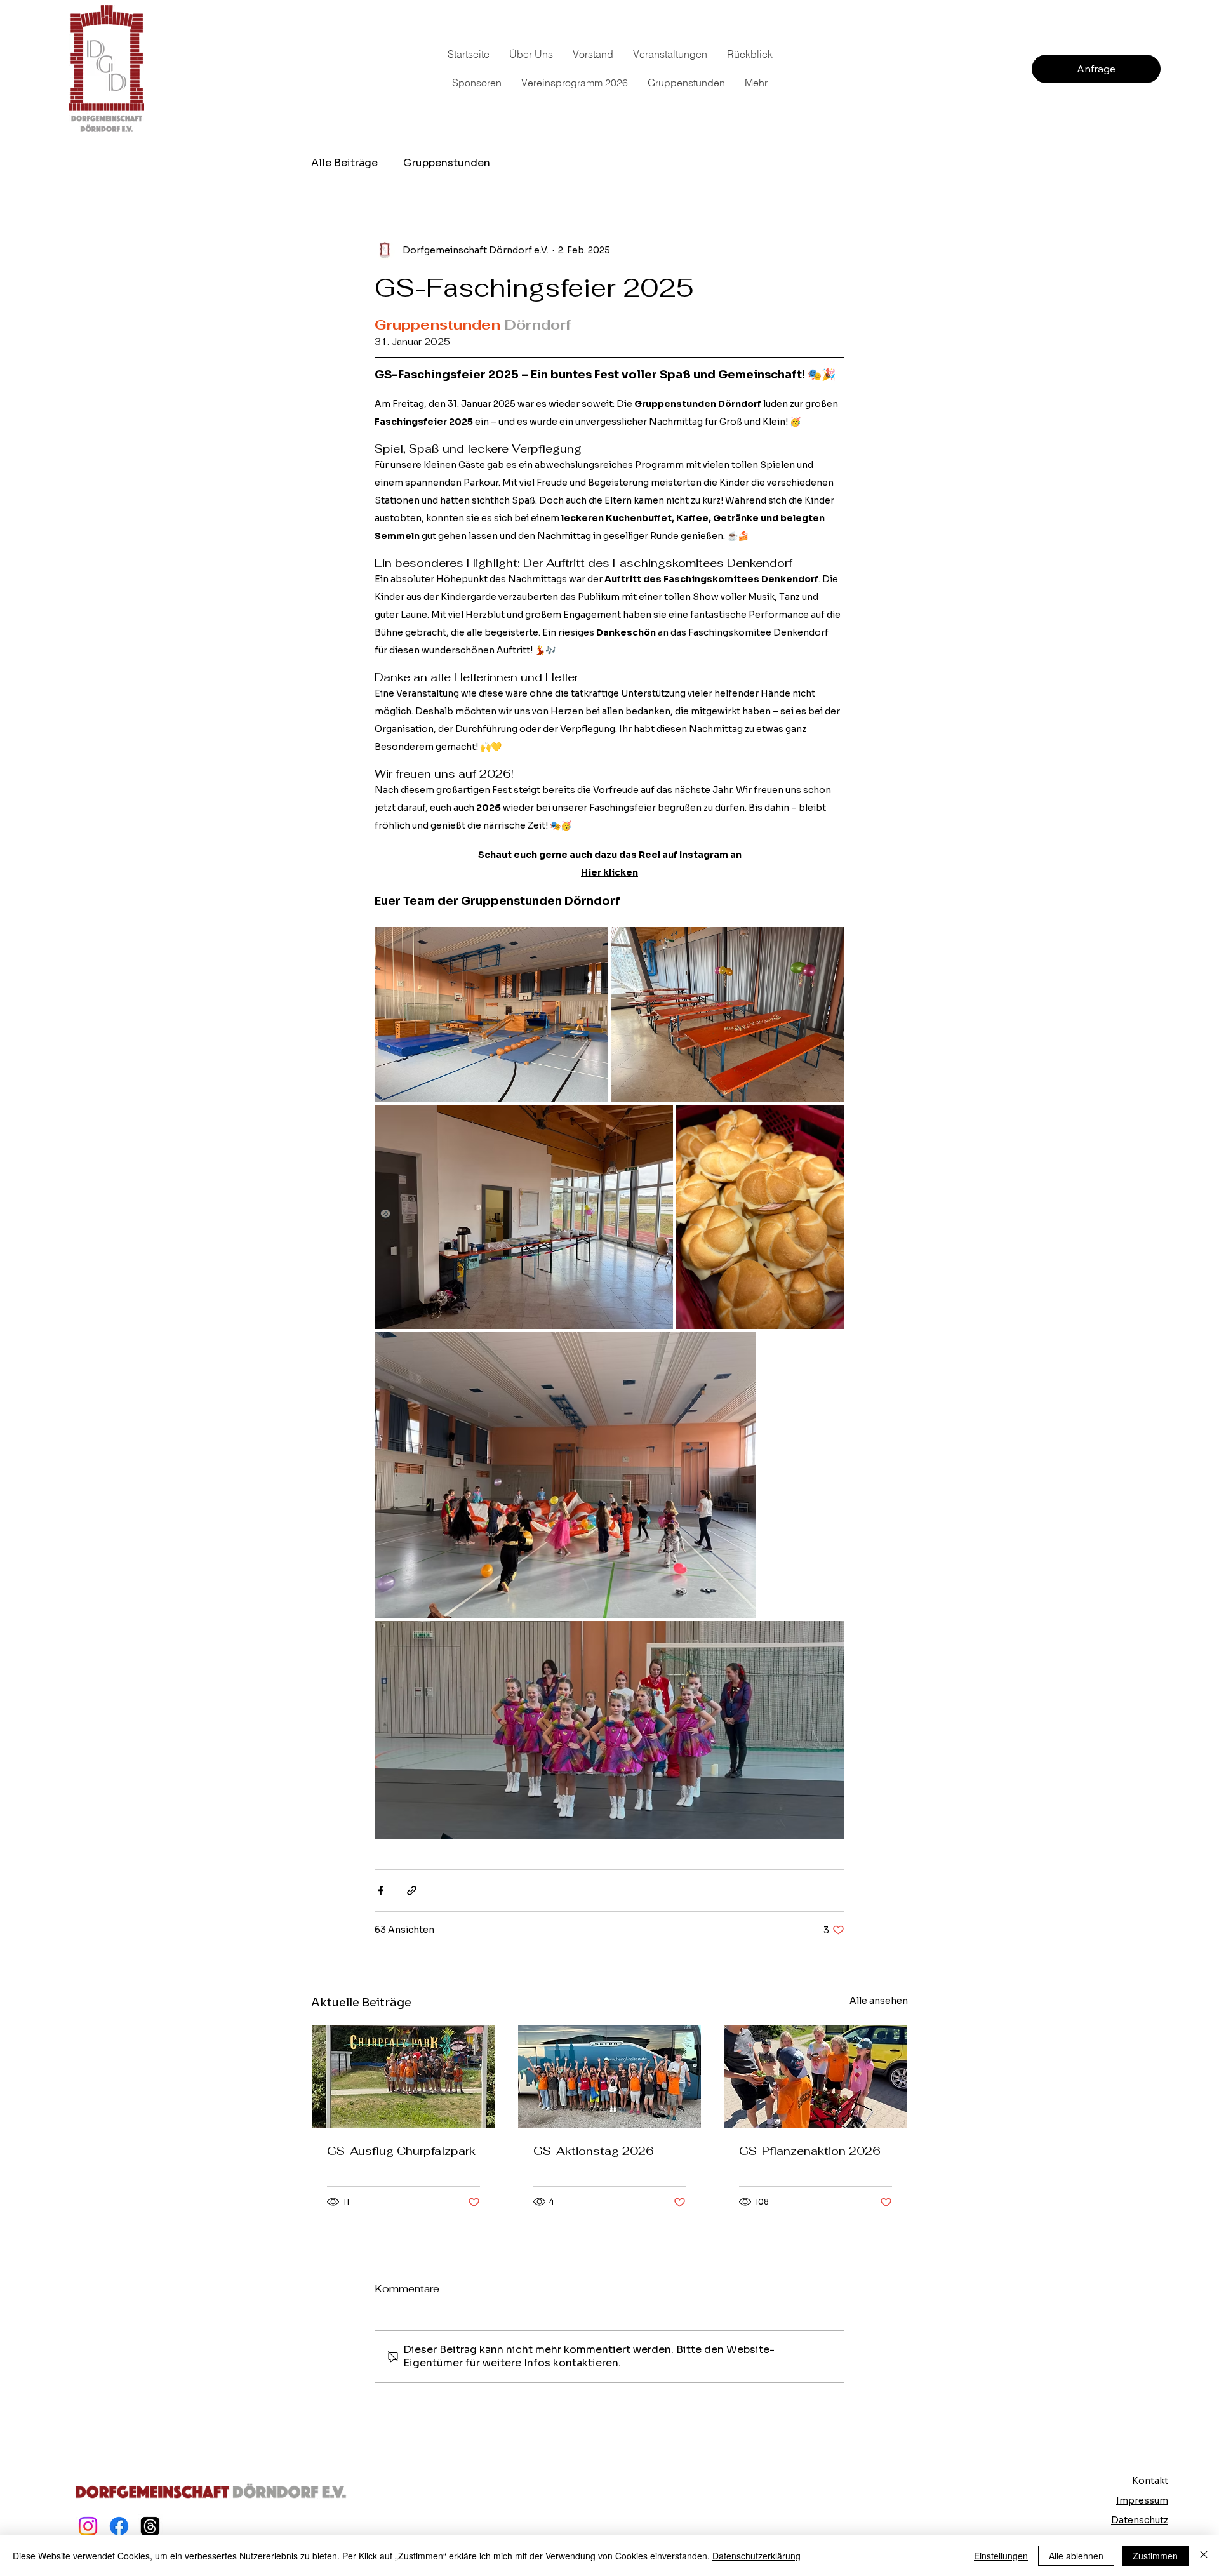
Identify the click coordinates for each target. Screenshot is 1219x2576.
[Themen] (150, 2526)
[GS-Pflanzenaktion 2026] (816, 2076)
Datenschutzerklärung (756, 2556)
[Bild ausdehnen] (491, 1015)
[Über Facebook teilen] (381, 1891)
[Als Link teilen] (412, 1891)
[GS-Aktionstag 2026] (610, 2076)
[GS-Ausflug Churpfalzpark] (403, 2076)
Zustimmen (1155, 2556)
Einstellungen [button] (1001, 2556)
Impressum (1142, 2500)
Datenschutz (1140, 2520)
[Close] (1204, 2556)
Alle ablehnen (1076, 2556)
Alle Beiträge (344, 163)
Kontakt (1150, 2481)
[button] (476, 83)
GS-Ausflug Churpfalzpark (401, 2151)
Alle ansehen (879, 2001)
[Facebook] (119, 2526)
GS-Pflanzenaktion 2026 (810, 2151)
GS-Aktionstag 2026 (594, 2151)
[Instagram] (88, 2526)
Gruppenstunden (447, 163)
